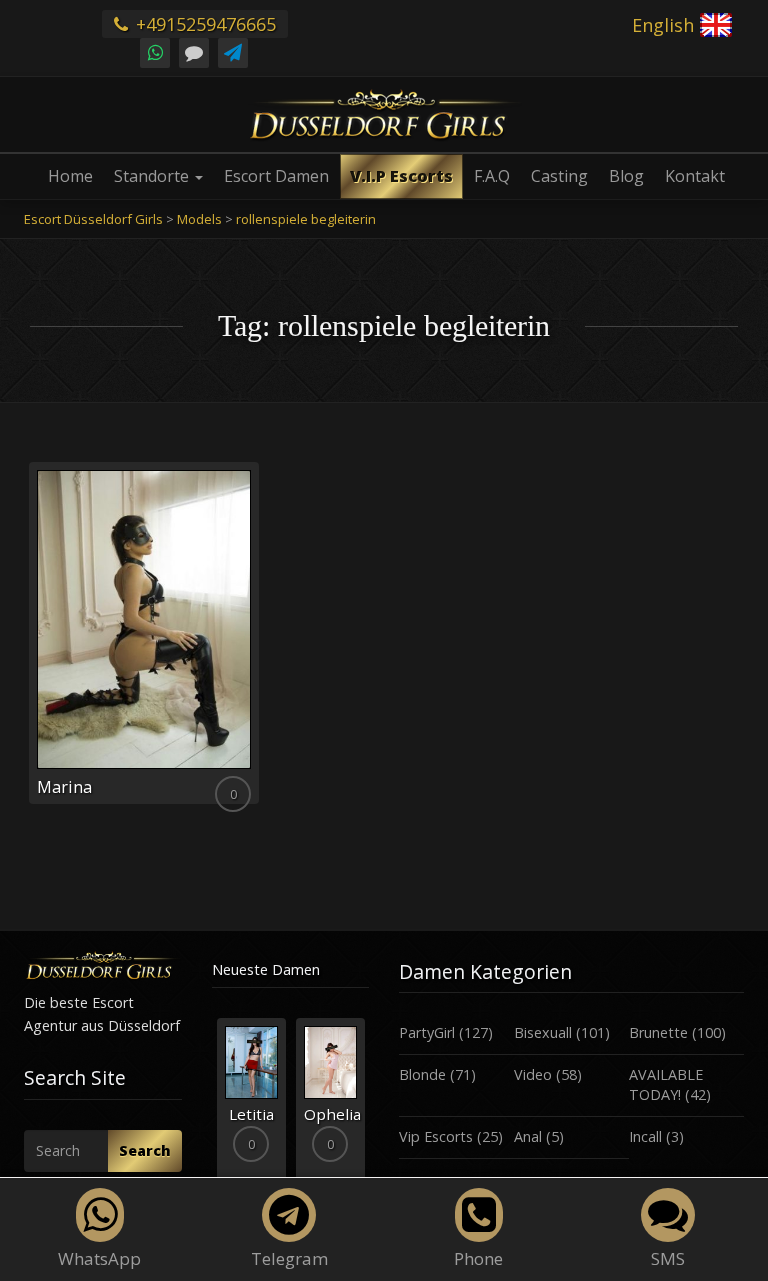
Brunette (658, 1032)
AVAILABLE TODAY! (666, 1085)
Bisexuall (543, 1032)
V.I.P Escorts (401, 176)
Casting (559, 176)
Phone (478, 1258)
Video (533, 1074)
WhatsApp (99, 1258)
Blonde (422, 1074)
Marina (64, 787)
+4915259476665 (203, 24)
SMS (668, 1258)
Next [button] (369, 1107)
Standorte (153, 176)
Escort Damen (276, 176)
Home (70, 176)
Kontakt (695, 176)
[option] (251, 1099)
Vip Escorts (436, 1136)
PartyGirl (427, 1032)
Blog (626, 176)
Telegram (289, 1258)
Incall (645, 1136)
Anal (528, 1136)
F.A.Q (492, 176)
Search (145, 1150)
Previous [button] (212, 1107)
